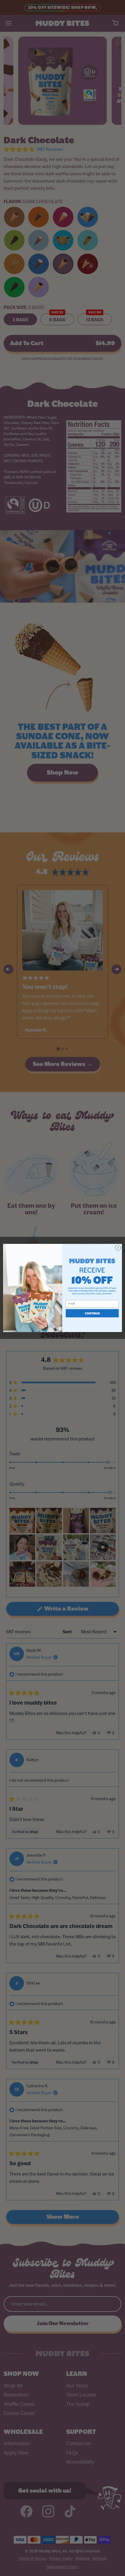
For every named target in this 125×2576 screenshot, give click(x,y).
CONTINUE (92, 1313)
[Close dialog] (118, 1248)
